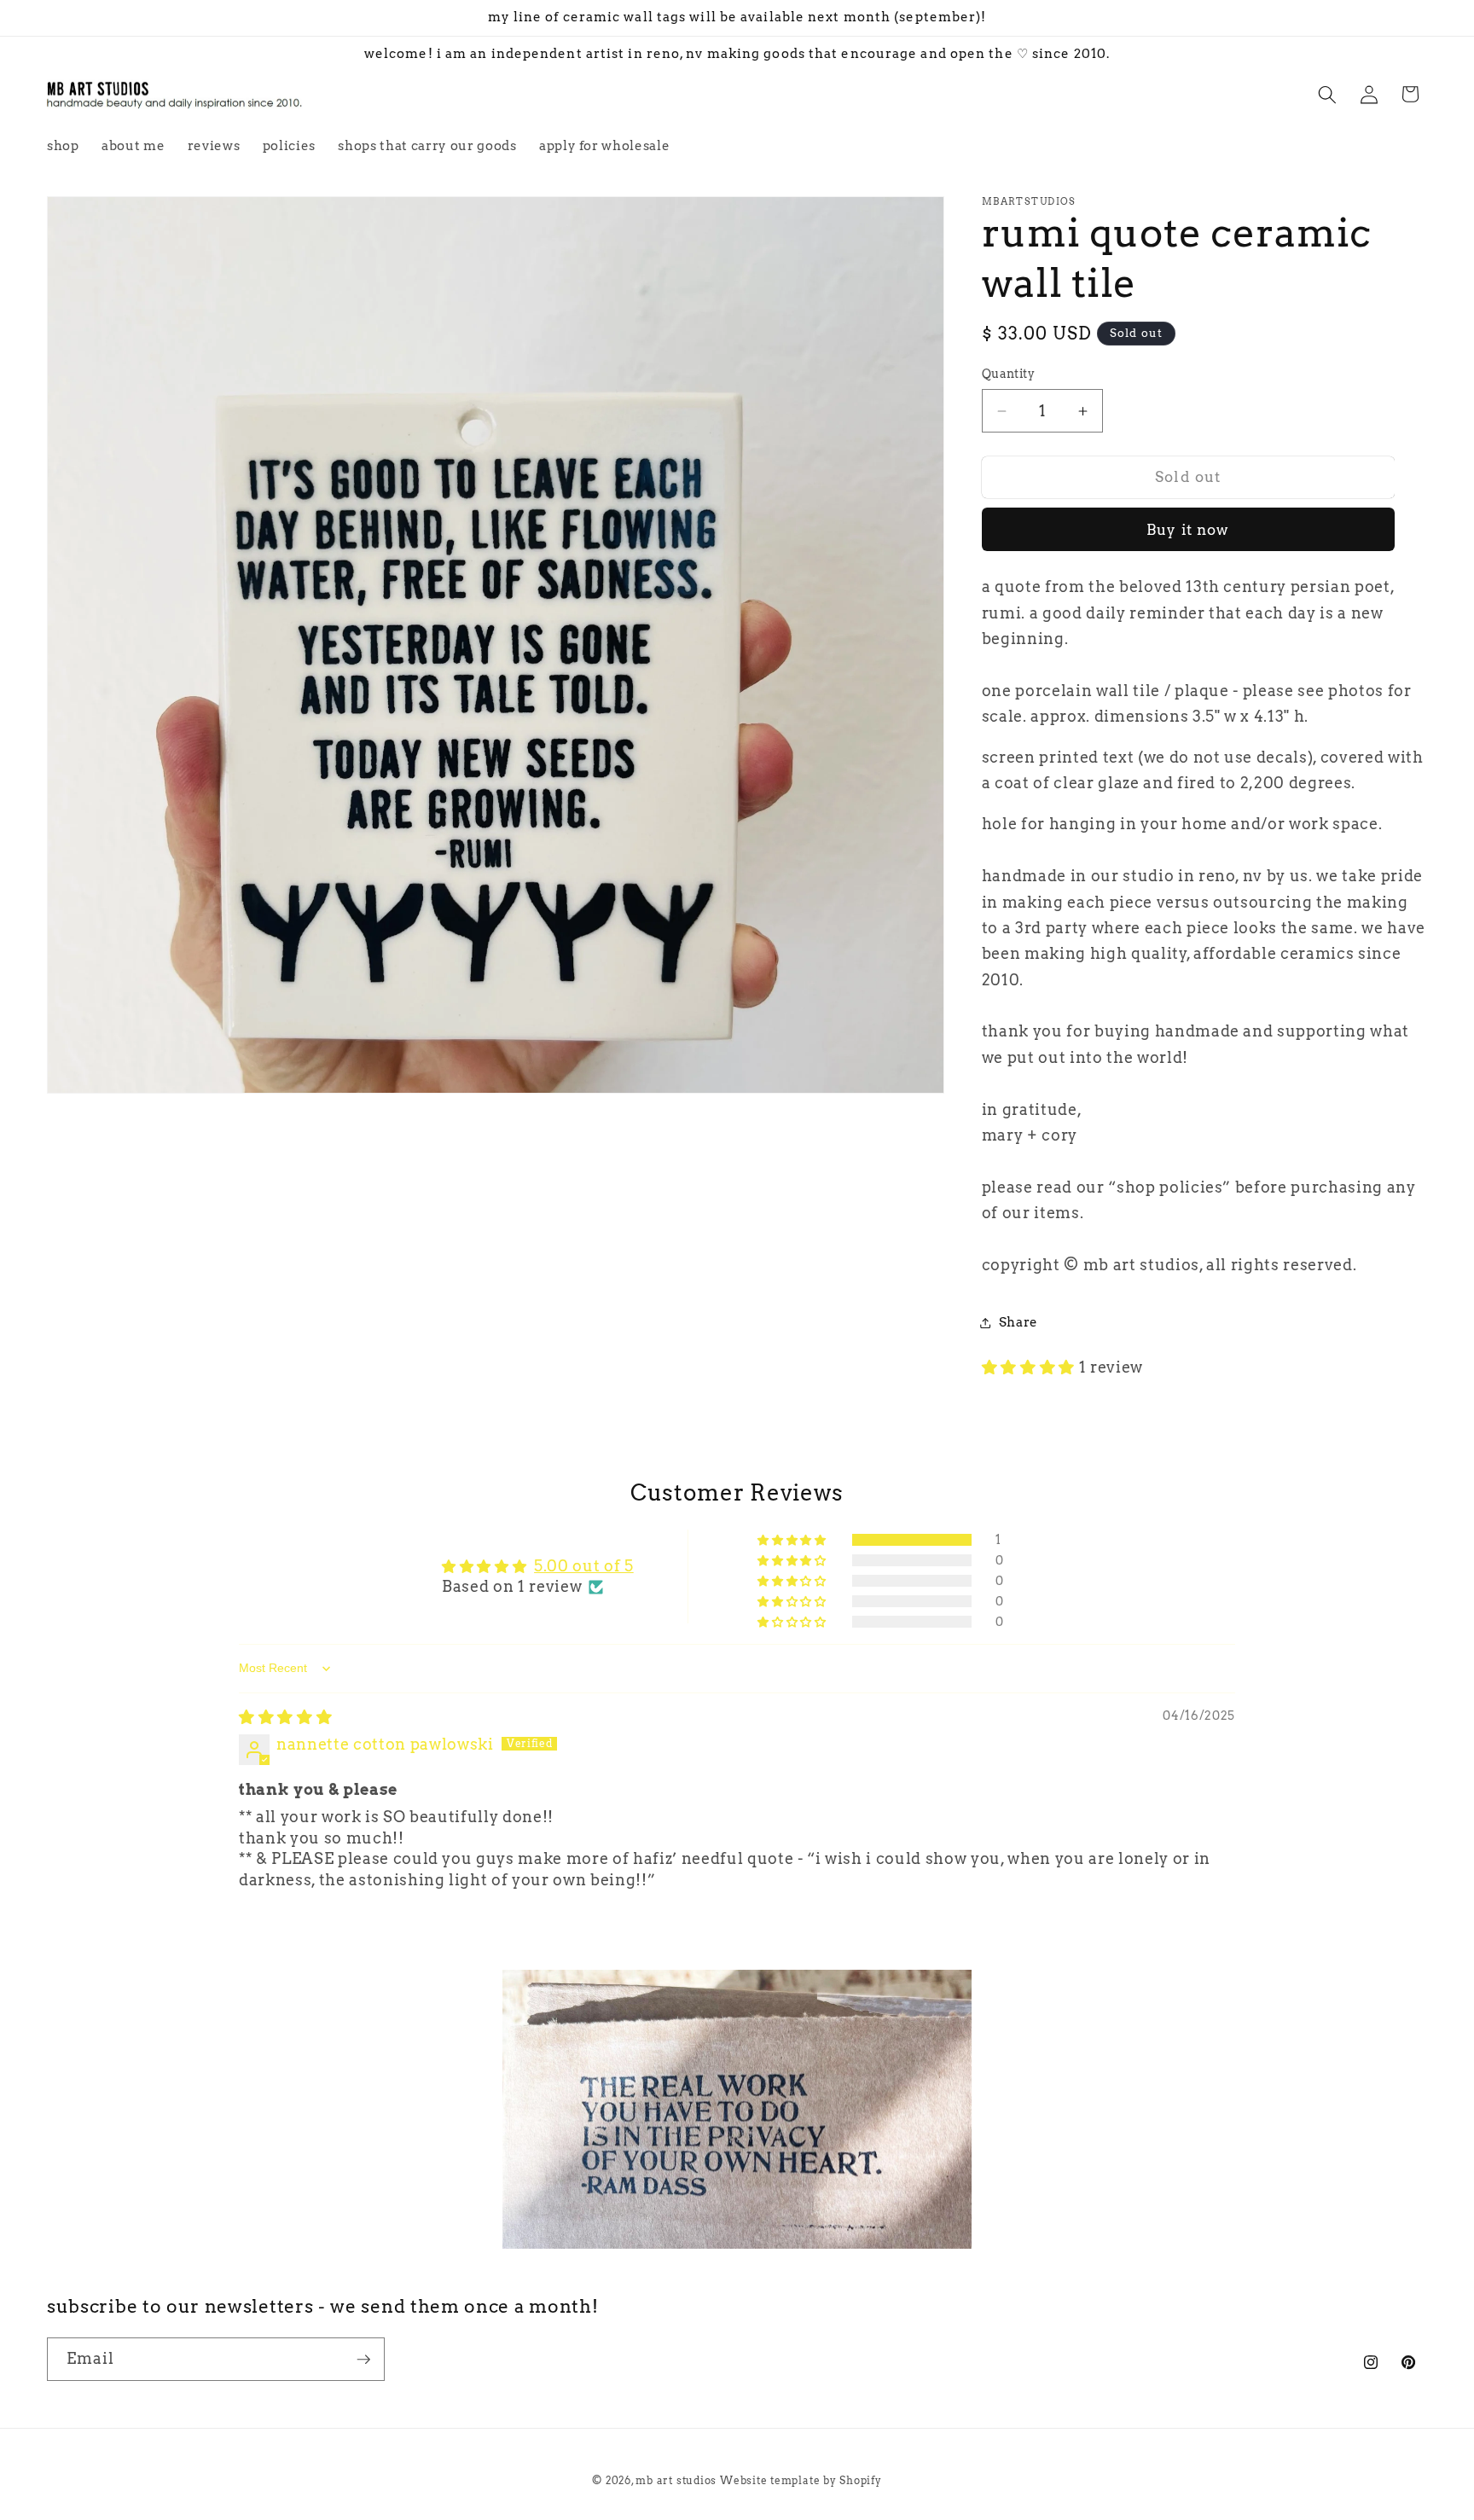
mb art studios (676, 2480)
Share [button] (1018, 1322)
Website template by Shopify (801, 2480)
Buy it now (1188, 530)
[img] (285, 1717)
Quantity (1009, 375)
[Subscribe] (363, 2360)
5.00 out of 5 (584, 1566)
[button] (1327, 94)
